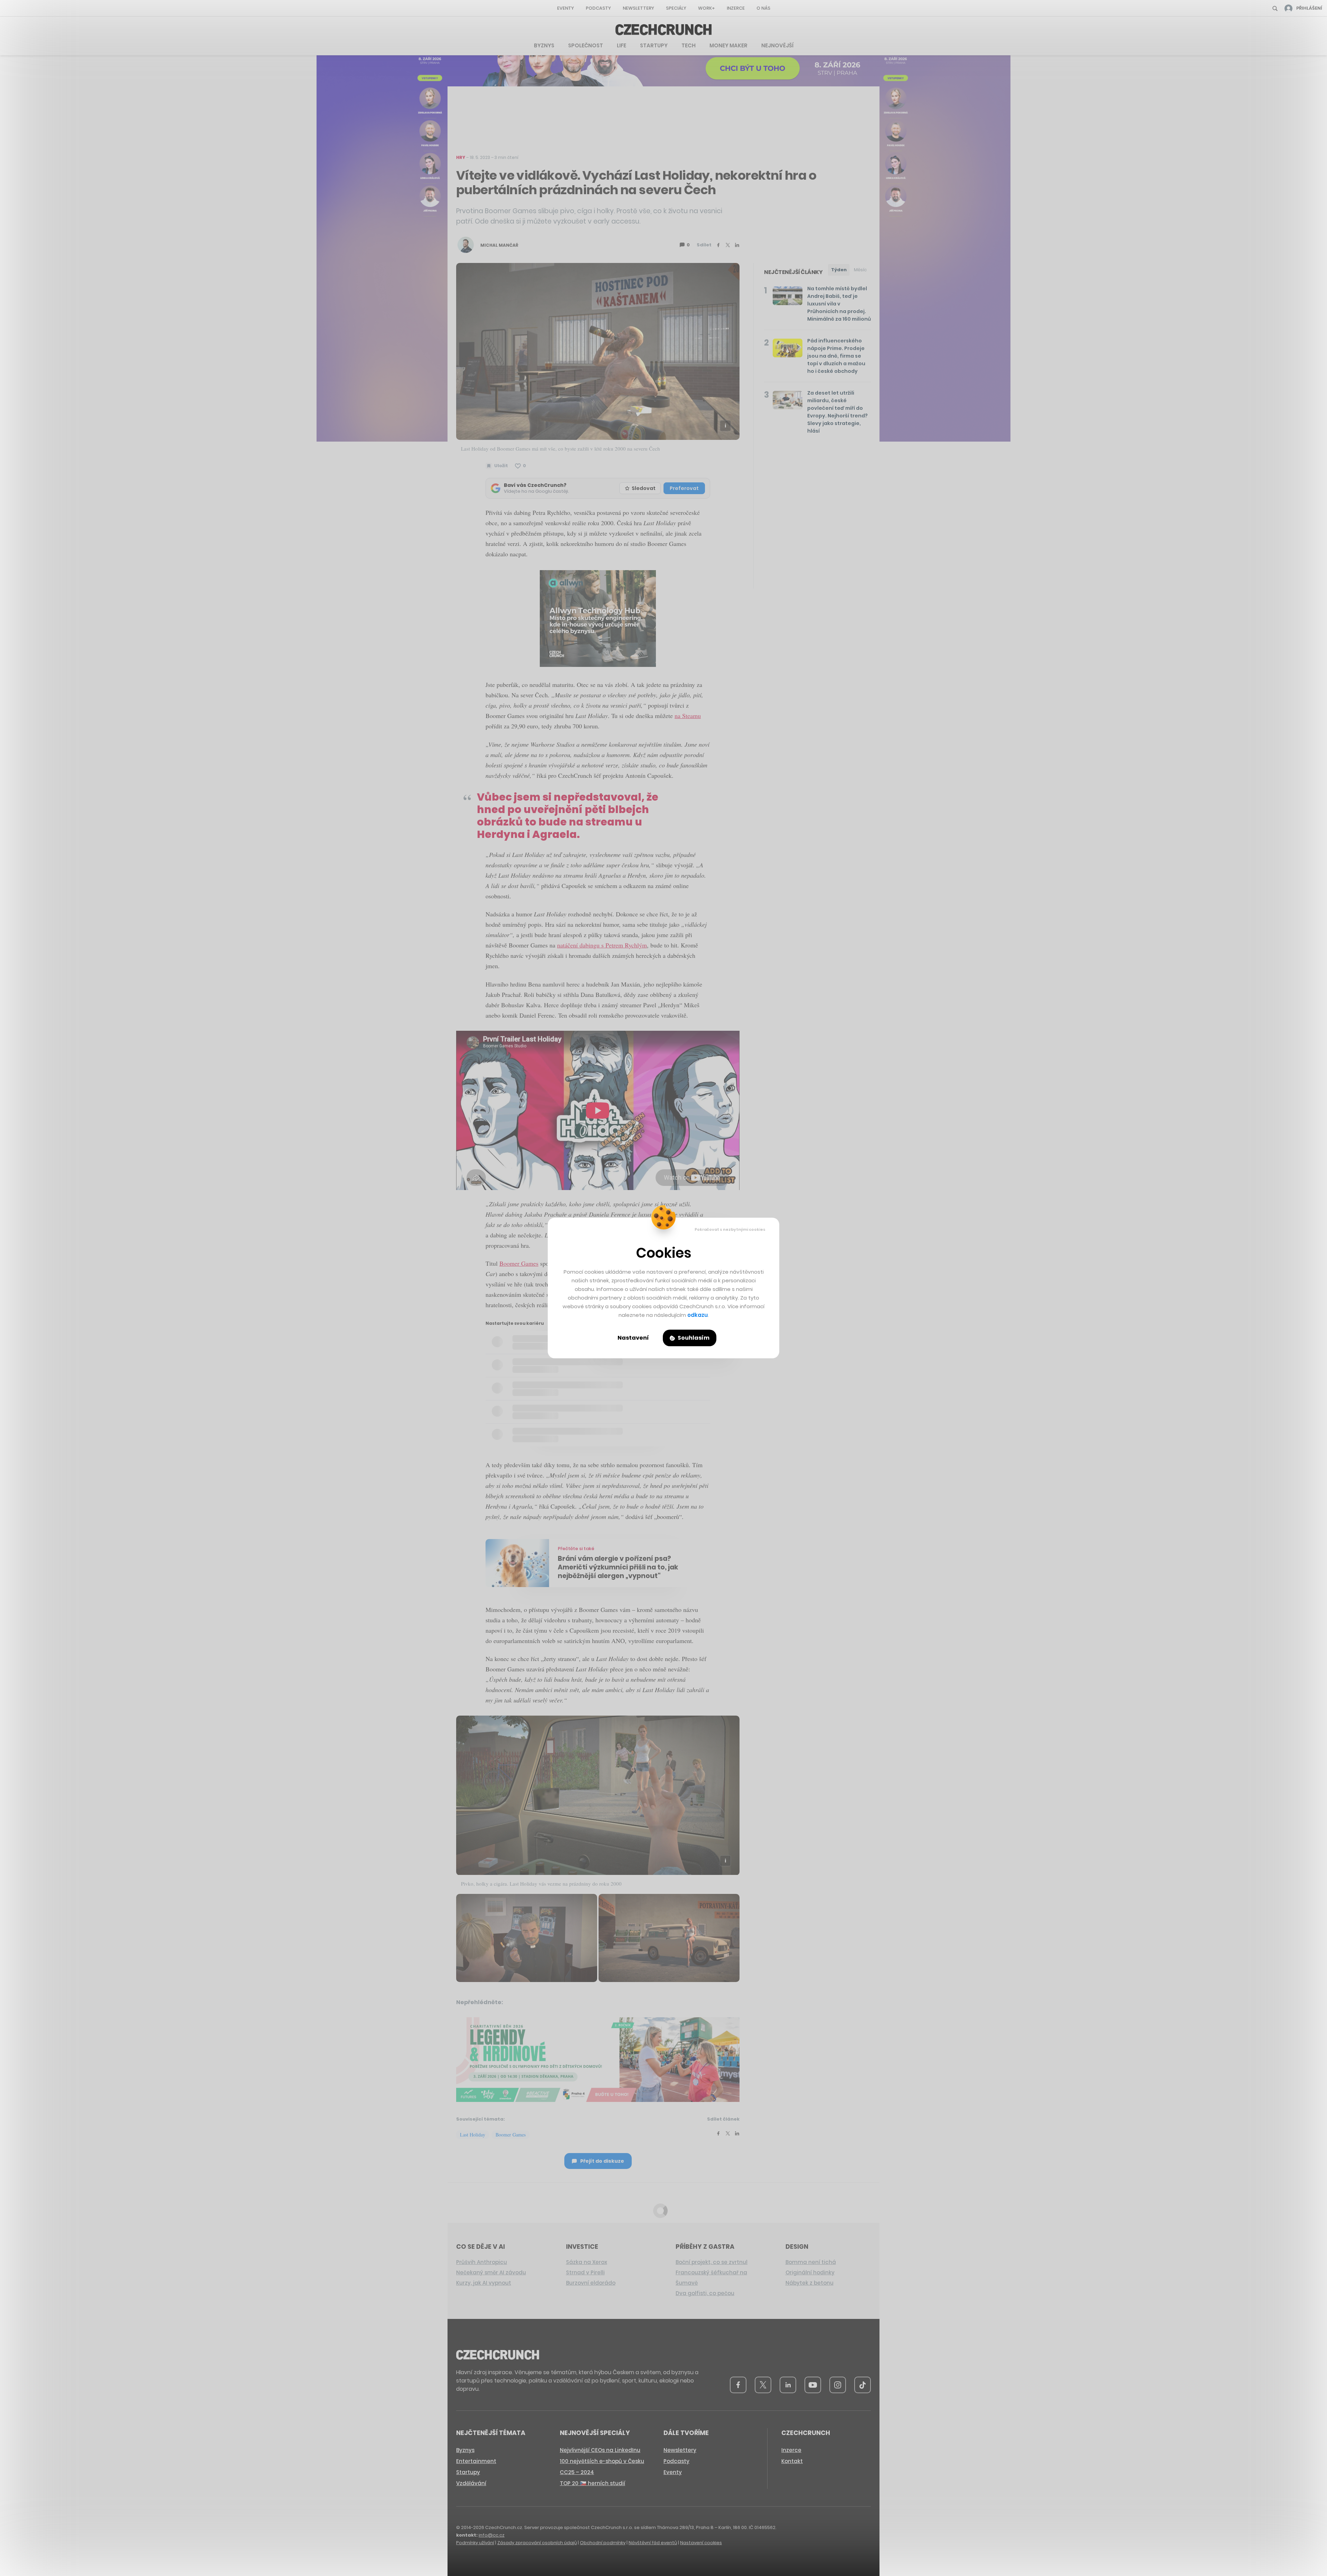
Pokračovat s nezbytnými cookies (730, 1229)
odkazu (698, 1315)
